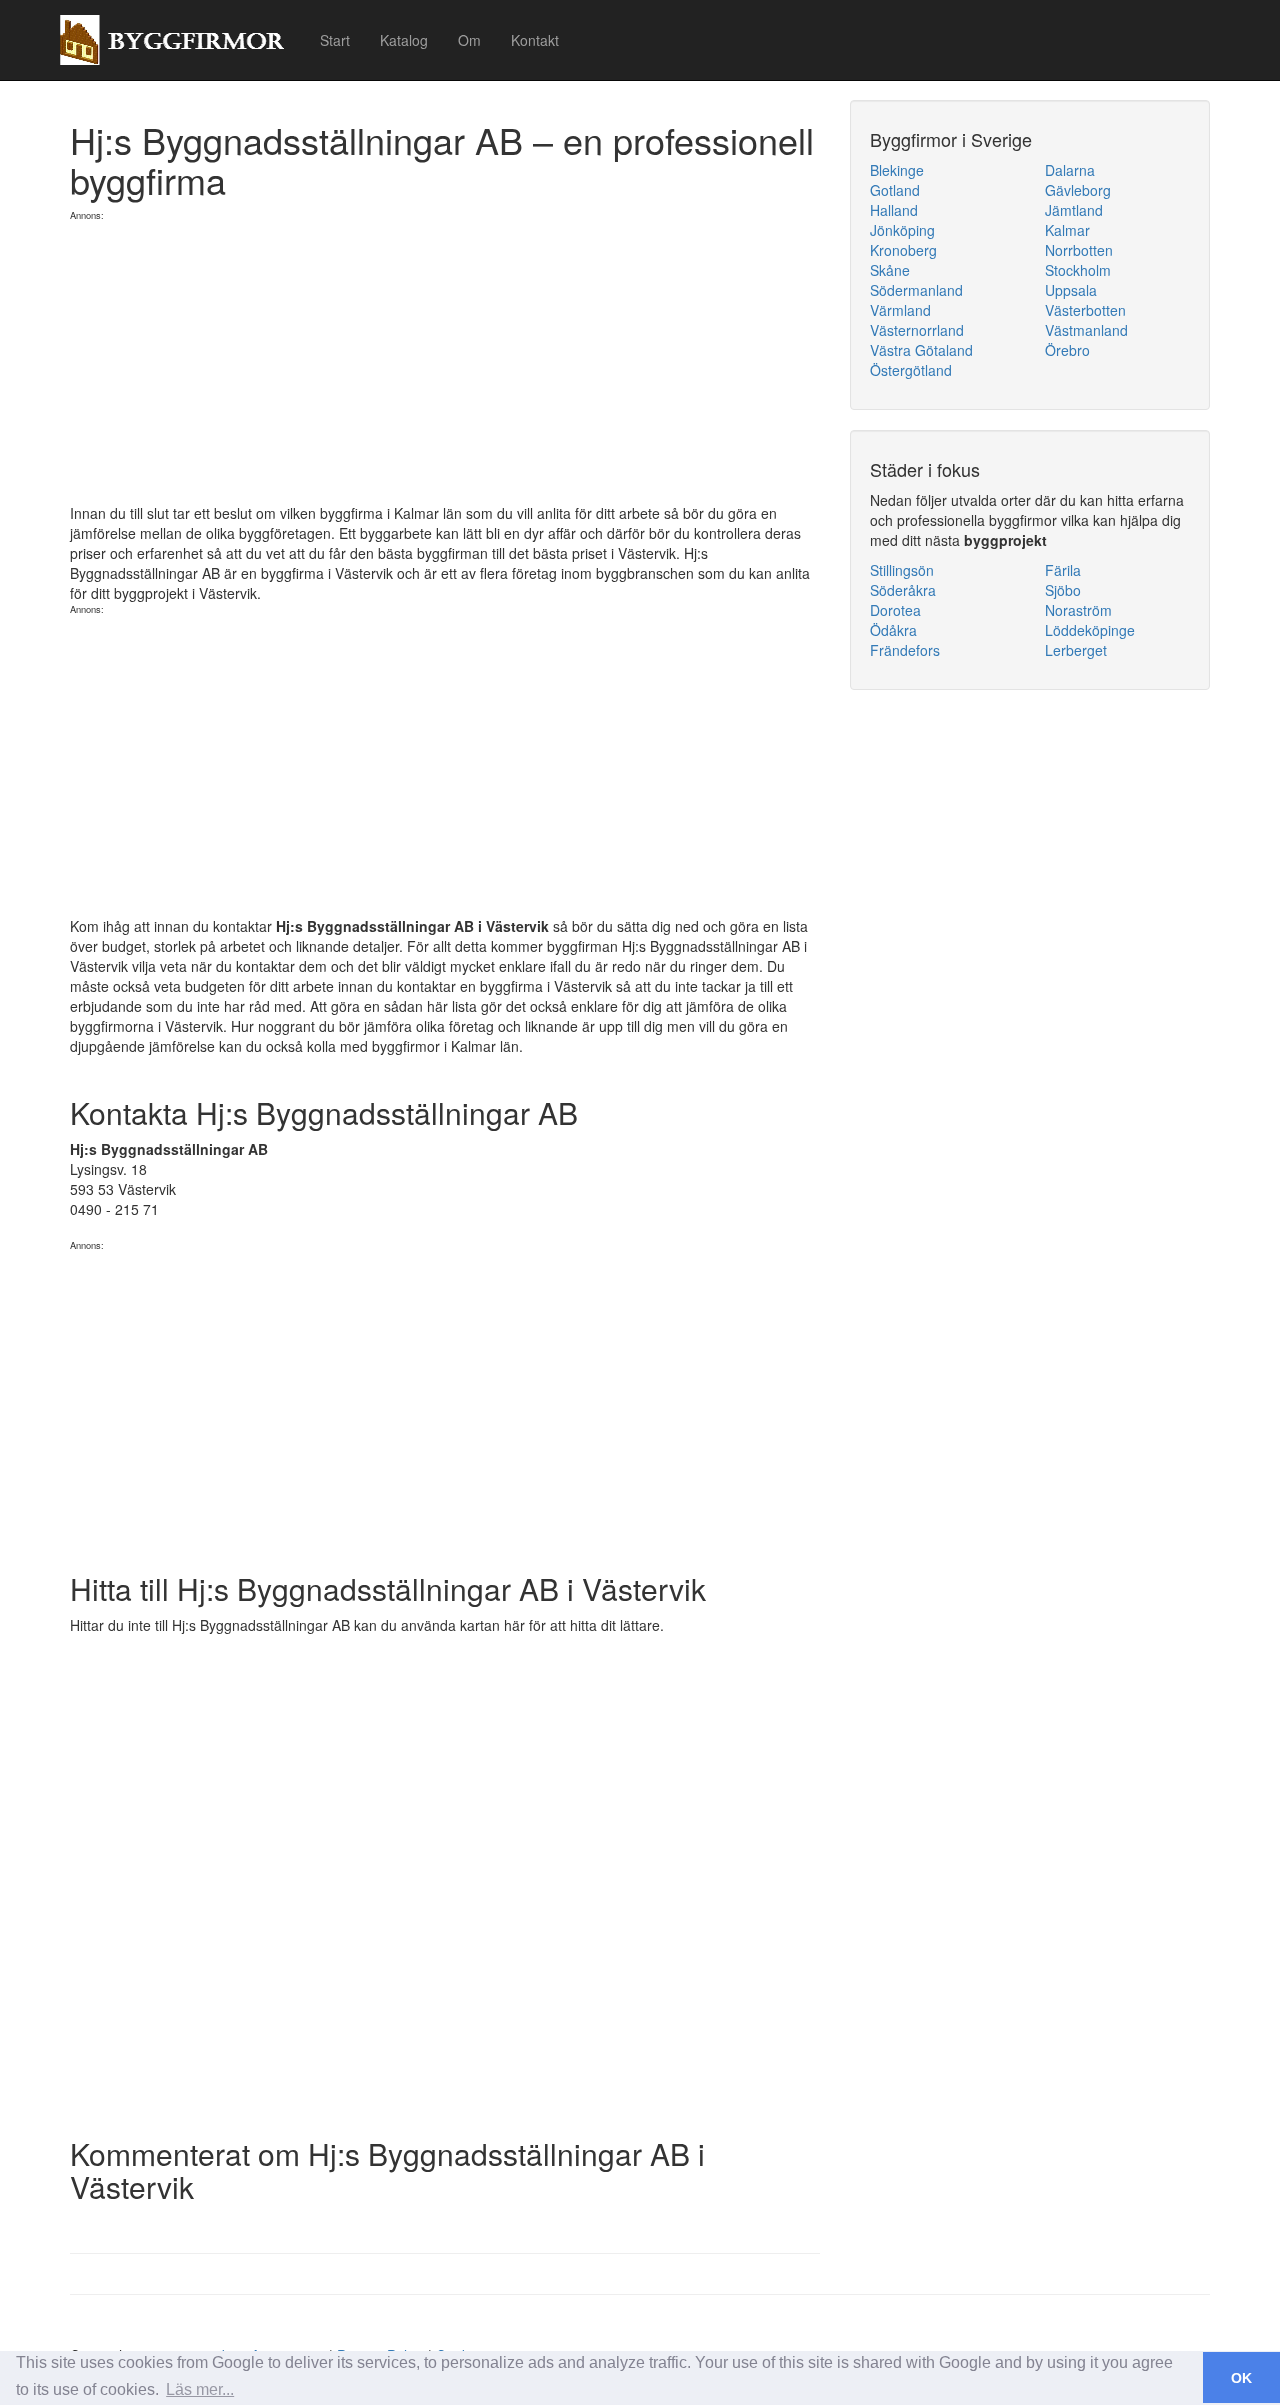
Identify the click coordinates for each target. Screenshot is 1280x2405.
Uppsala (1071, 290)
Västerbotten (1085, 310)
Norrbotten (1079, 250)
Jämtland (1074, 210)
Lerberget (1076, 650)
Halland (894, 210)
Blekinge (897, 170)
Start (335, 40)
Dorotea (895, 610)
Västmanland (1086, 330)
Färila (1063, 570)
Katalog (404, 40)
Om (469, 40)
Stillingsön (902, 570)
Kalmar (1067, 230)
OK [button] (1241, 2378)
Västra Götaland (921, 350)
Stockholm (1078, 270)
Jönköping (902, 230)
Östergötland (911, 370)
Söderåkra (903, 590)
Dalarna (1070, 170)
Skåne (890, 270)
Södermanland (916, 290)
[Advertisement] (445, 363)
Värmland (900, 310)
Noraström (1078, 610)
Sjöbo (1063, 590)
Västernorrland (917, 330)
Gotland (895, 190)
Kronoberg (903, 250)
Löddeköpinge (1090, 630)
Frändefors (905, 650)
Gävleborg (1078, 190)
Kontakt (535, 40)
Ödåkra (893, 630)
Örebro (1067, 350)
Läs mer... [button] (200, 2389)
